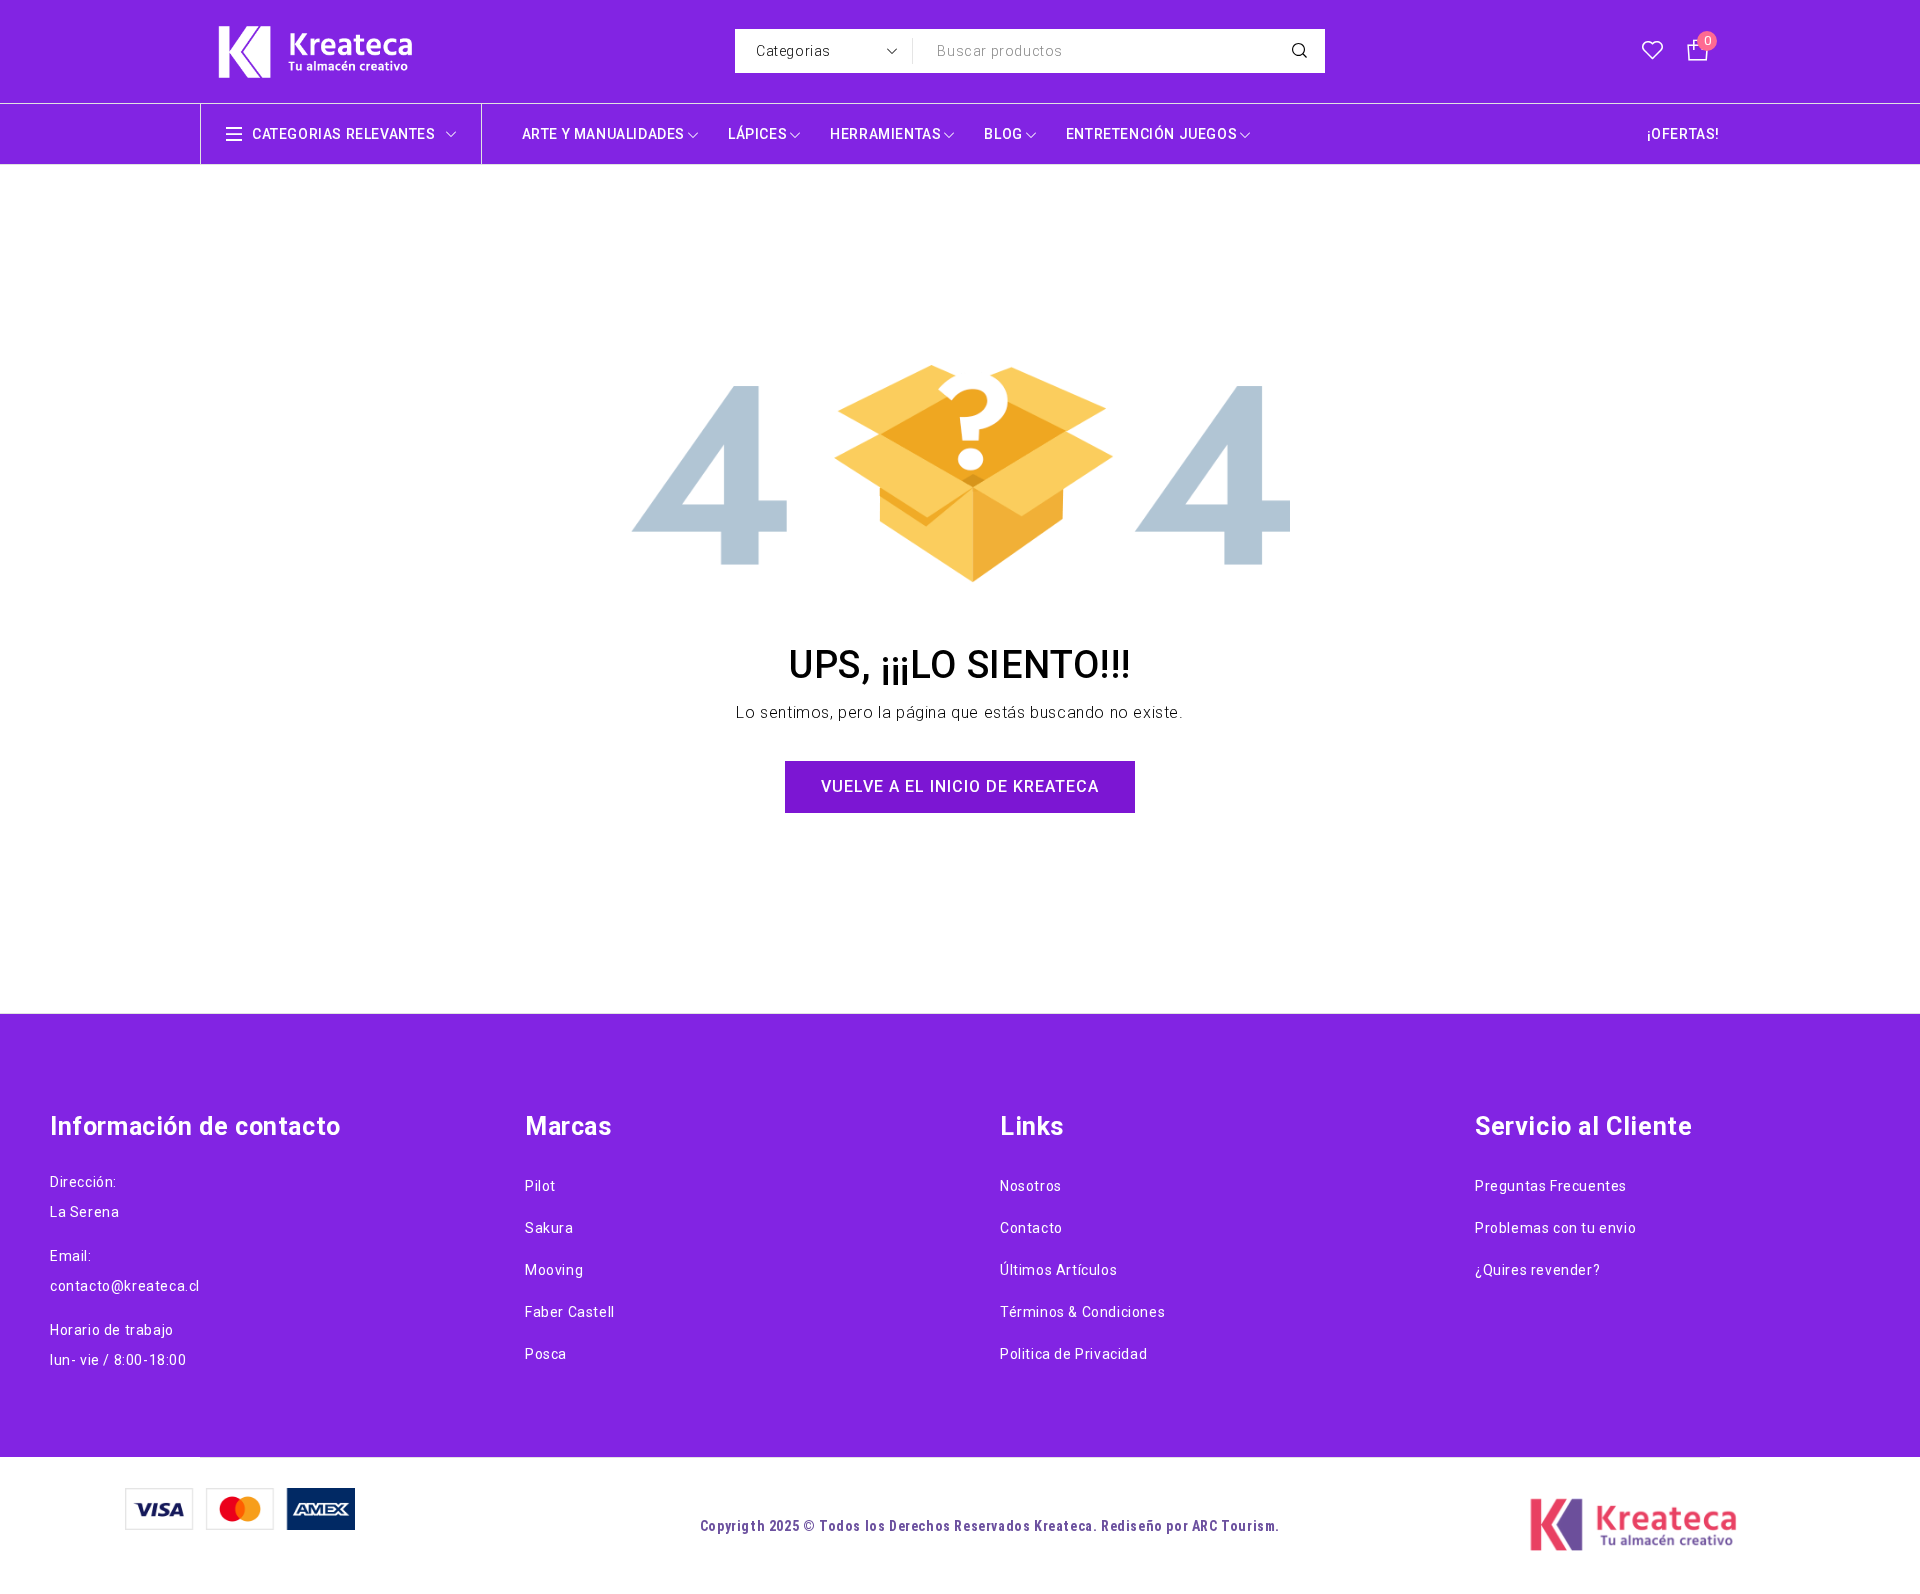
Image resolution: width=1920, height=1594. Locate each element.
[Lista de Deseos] (1652, 51)
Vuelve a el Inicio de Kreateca (960, 786)
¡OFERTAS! (1683, 134)
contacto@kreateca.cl (125, 1286)
